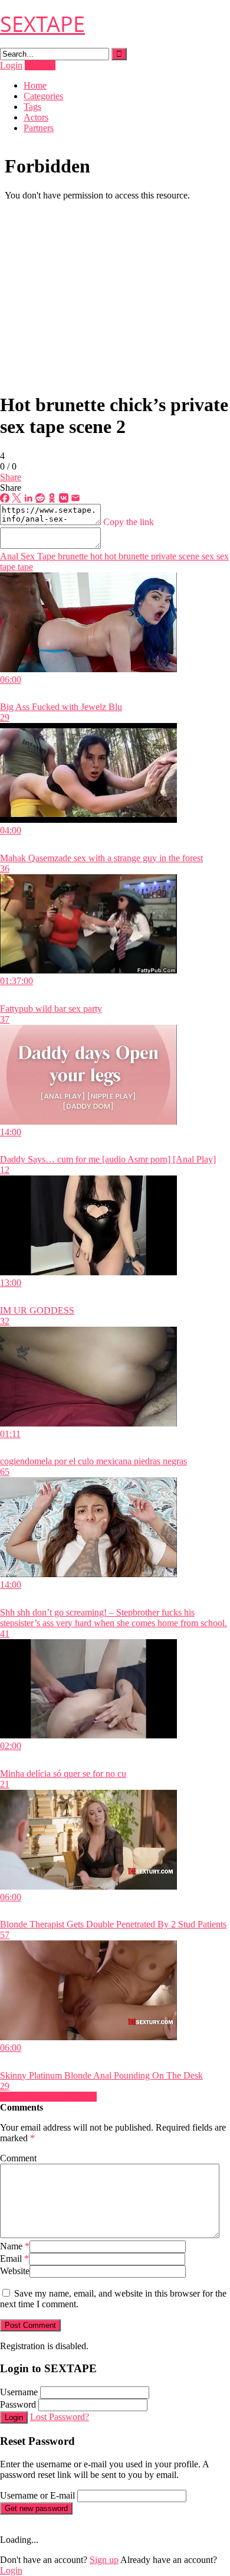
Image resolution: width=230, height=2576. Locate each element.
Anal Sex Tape (28, 556)
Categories (43, 96)
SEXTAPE (42, 24)
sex (207, 556)
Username (19, 2392)
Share (11, 477)
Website (15, 2271)
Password (18, 2404)
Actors (36, 117)
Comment (18, 2158)
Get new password (36, 2508)
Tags (32, 107)
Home (35, 85)
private (162, 556)
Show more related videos (48, 2097)
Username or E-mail (37, 2495)
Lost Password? (60, 2417)
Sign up (104, 2560)
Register (40, 65)
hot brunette (125, 556)
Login (11, 65)
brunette (72, 556)
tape (24, 567)
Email (14, 2259)
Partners (39, 128)
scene (188, 556)
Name (15, 2246)
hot (95, 556)
